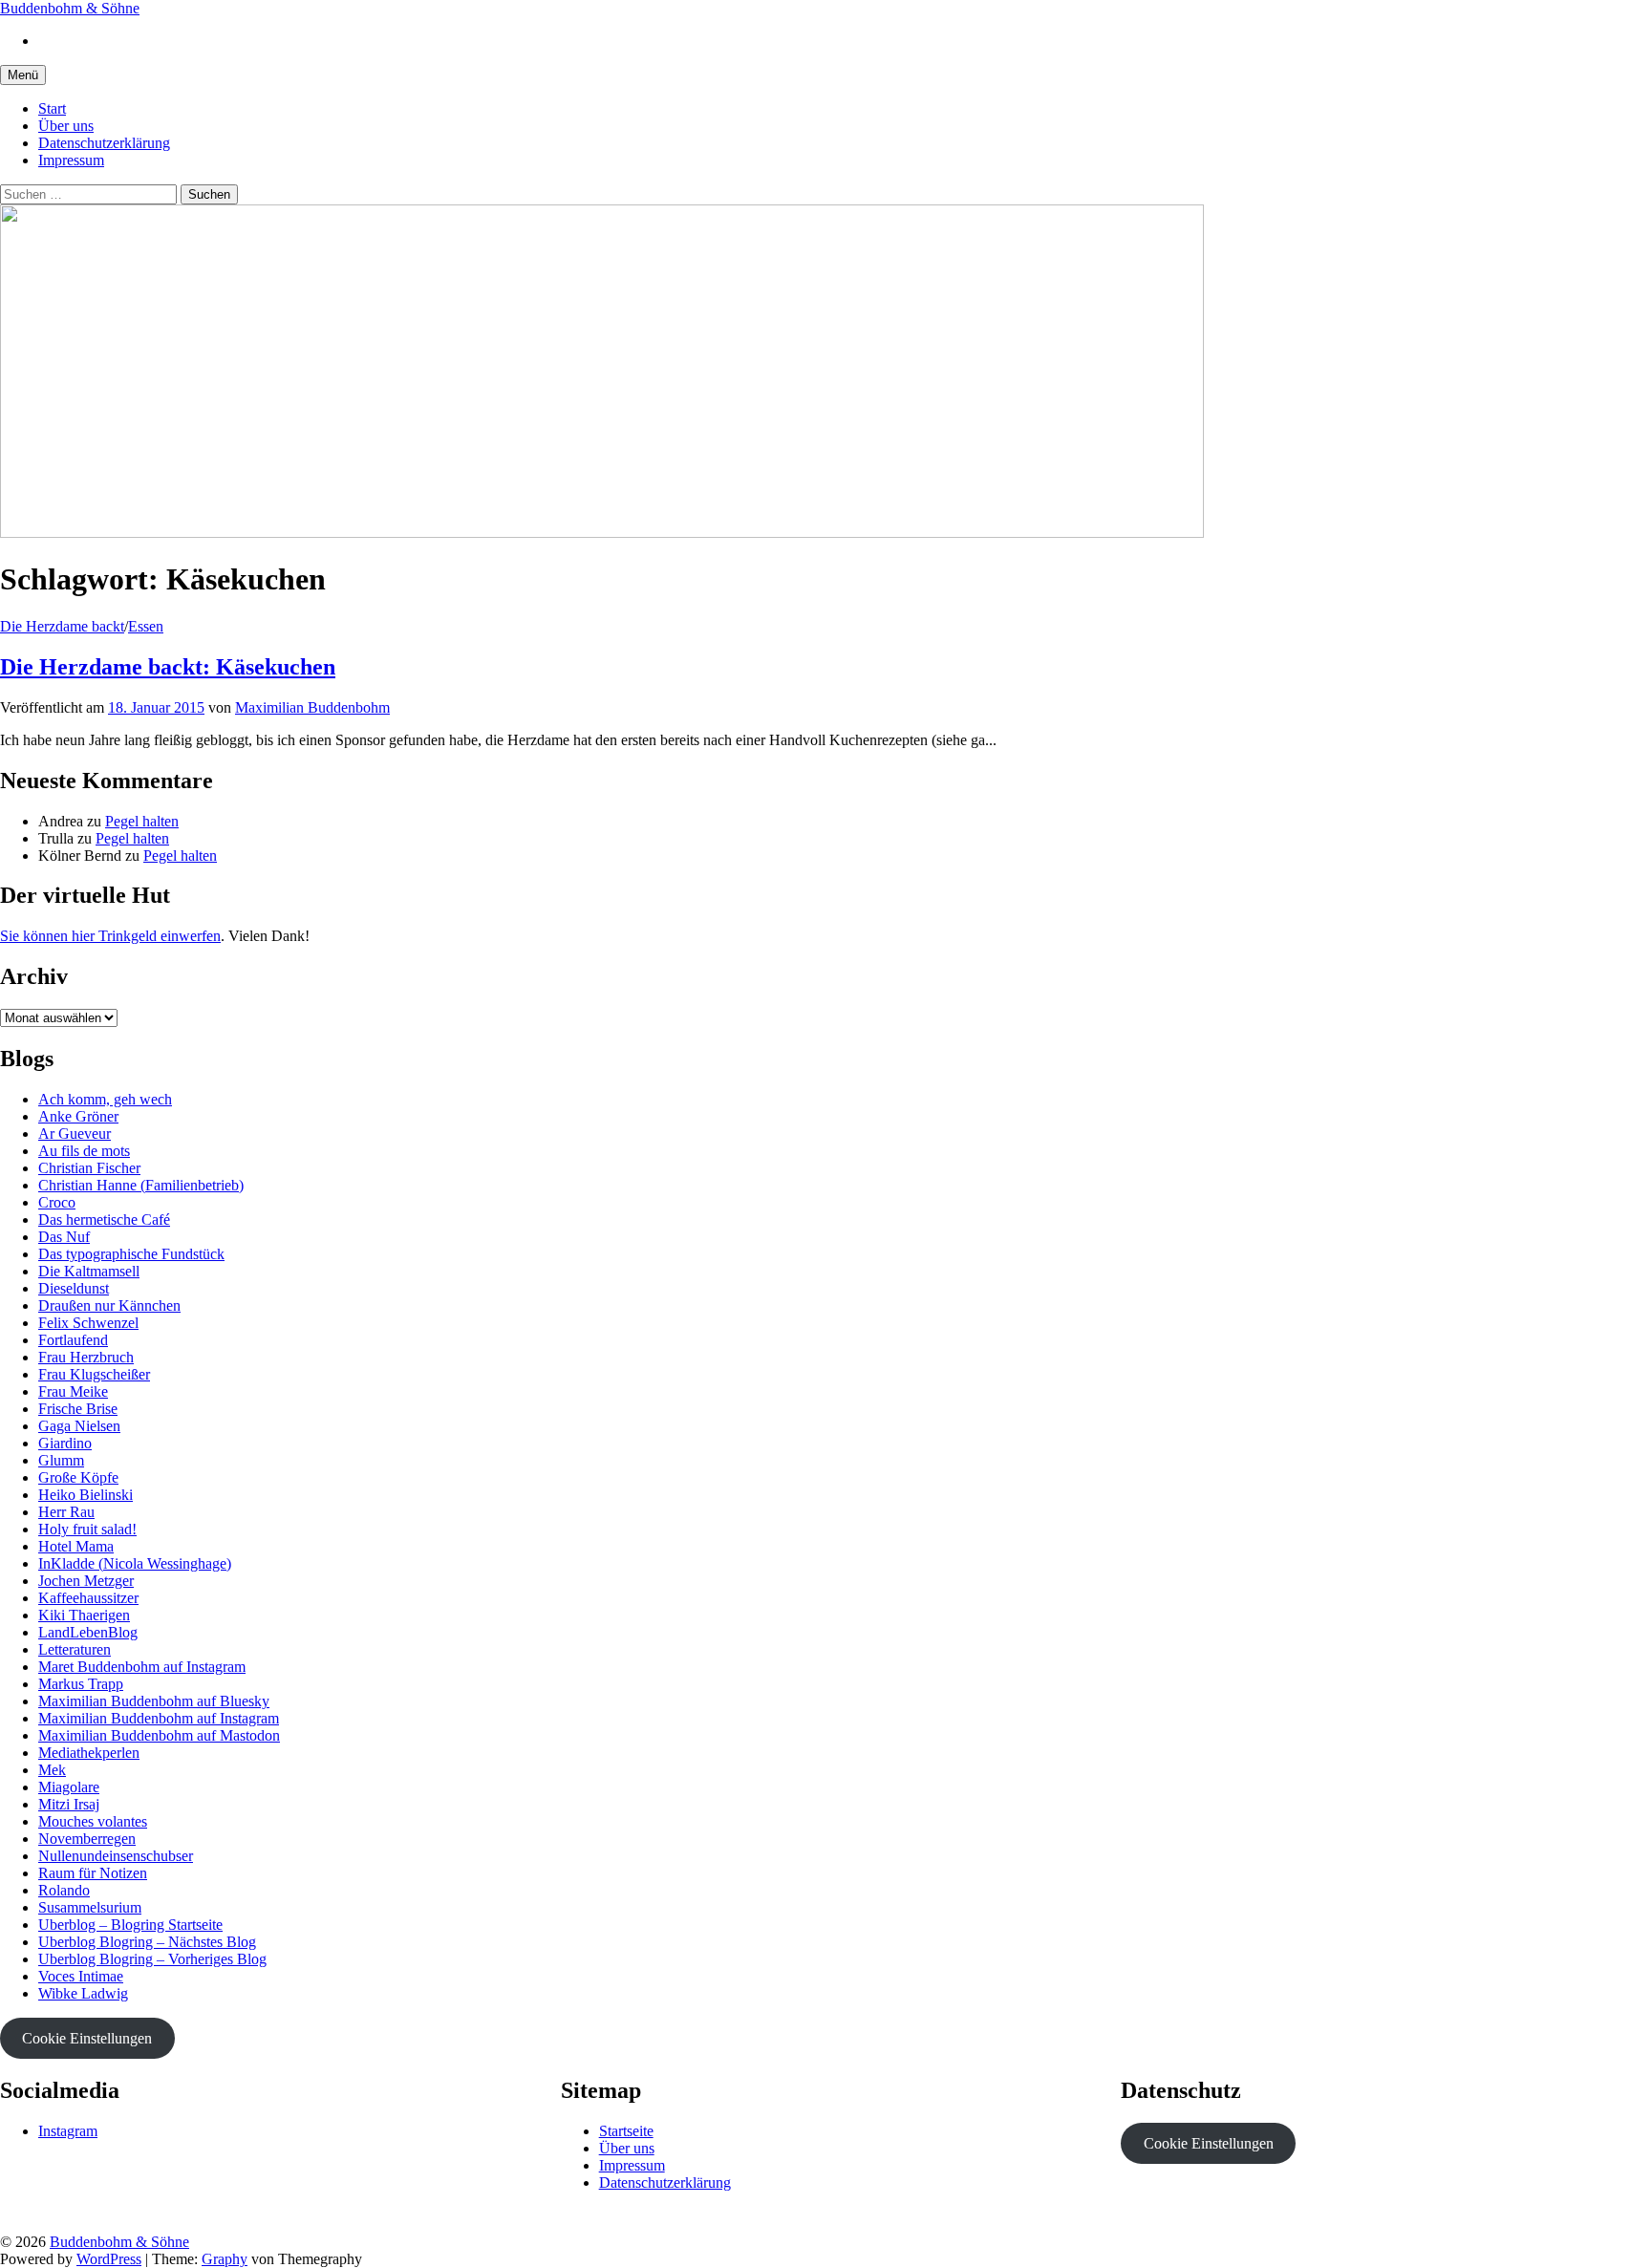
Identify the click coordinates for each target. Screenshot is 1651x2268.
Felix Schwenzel (88, 1323)
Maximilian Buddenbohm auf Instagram (159, 1718)
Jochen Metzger (86, 1581)
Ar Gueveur (75, 1134)
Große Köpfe (78, 1477)
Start (52, 108)
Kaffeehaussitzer (88, 1598)
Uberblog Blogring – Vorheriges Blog (152, 1959)
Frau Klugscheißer (94, 1374)
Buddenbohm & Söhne (70, 8)
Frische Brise (78, 1409)
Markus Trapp (81, 1684)
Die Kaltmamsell (89, 1271)
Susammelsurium (90, 1907)
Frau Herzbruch (86, 1357)
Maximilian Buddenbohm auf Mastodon (159, 1735)
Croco (57, 1202)
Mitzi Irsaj (69, 1804)
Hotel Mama (76, 1546)
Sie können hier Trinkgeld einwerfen (110, 936)
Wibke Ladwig (83, 1993)
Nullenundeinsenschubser (116, 1856)
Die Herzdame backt (62, 626)
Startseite (626, 2131)
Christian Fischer (89, 1168)
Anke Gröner (78, 1116)
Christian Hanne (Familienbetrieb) (141, 1185)
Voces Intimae (81, 1976)
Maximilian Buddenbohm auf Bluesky (154, 1701)
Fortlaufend (73, 1340)
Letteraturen (75, 1649)
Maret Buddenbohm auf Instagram (142, 1667)
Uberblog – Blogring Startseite (130, 1925)
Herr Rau (66, 1512)
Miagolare (69, 1787)
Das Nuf (64, 1237)
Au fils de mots (84, 1151)
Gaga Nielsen (79, 1426)
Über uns (66, 126)
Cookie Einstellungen (87, 2038)
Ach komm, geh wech (105, 1099)
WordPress (109, 2259)
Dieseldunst (74, 1288)
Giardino (65, 1443)
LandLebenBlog (88, 1632)
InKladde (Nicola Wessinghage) (135, 1563)
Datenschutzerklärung (104, 143)
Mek (52, 1770)
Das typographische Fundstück (131, 1254)
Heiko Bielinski (86, 1495)
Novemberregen (87, 1839)
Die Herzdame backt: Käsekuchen (168, 667)
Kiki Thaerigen (84, 1615)
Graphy (225, 2259)
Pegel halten (142, 821)
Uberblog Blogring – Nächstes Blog (147, 1942)
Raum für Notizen (93, 1873)
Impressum (71, 160)
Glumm (61, 1460)
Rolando (64, 1890)
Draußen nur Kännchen (109, 1305)
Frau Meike (73, 1391)
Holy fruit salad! (87, 1529)
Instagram (68, 2131)
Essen (146, 626)
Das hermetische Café (104, 1220)
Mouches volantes (93, 1821)
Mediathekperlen (89, 1753)
